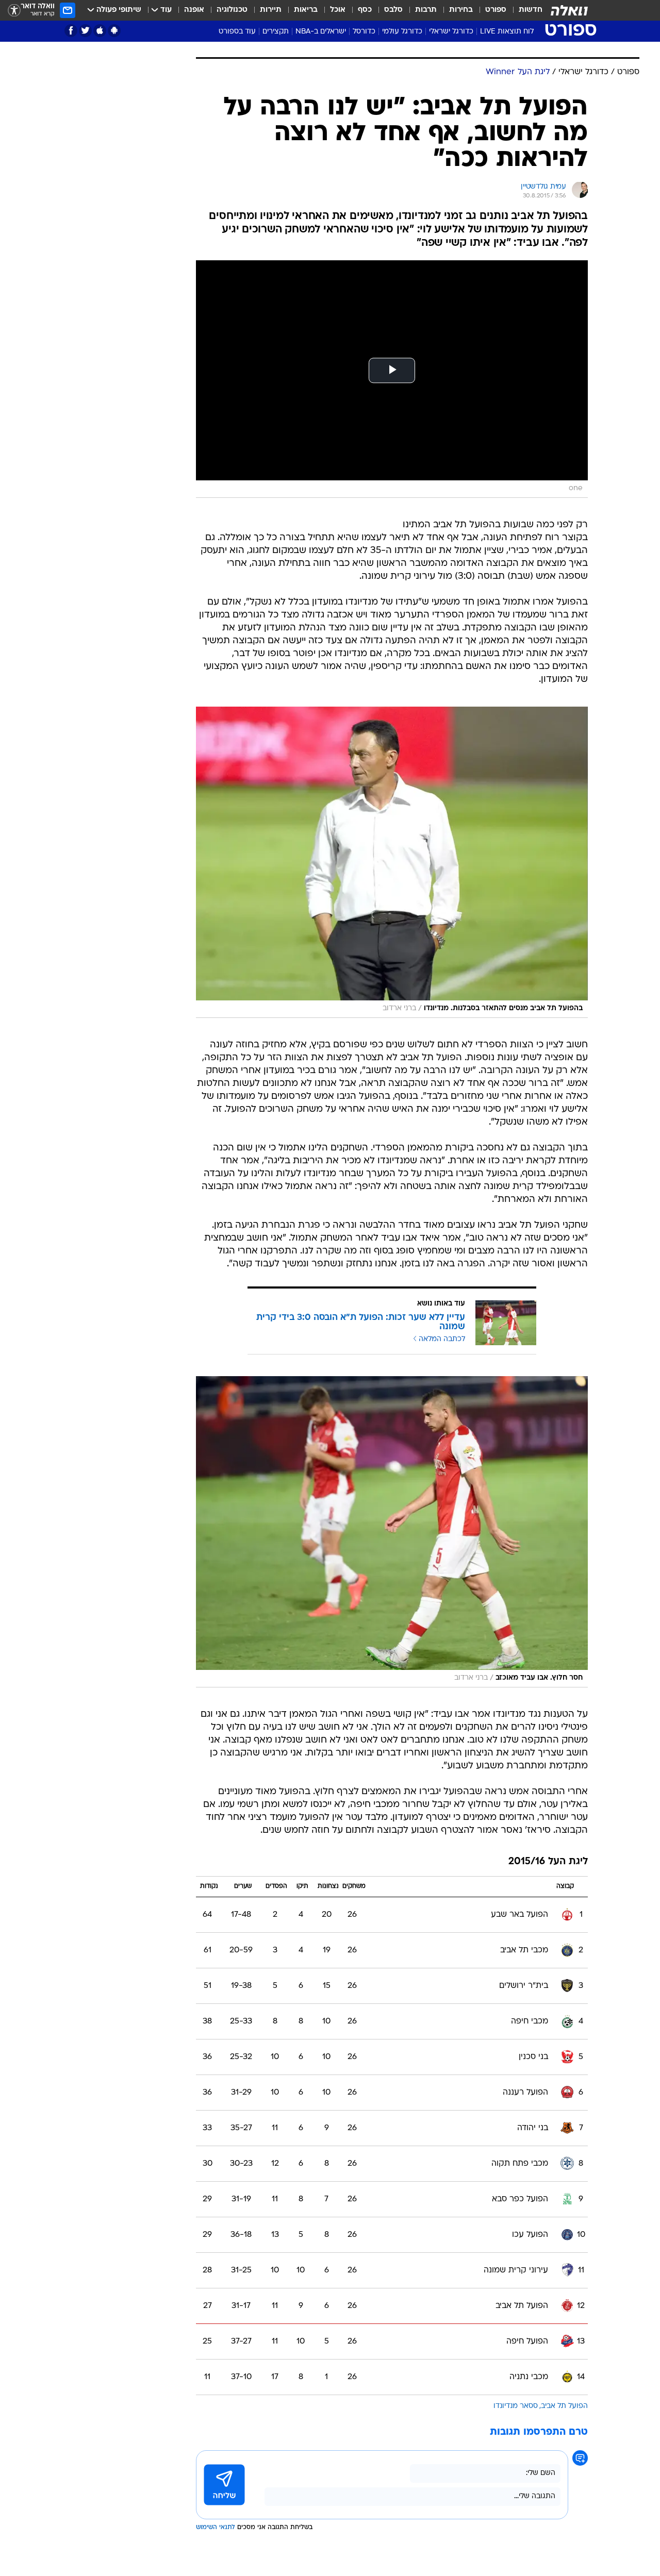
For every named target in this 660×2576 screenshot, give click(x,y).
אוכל (338, 10)
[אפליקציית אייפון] (100, 31)
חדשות (531, 10)
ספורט (496, 10)
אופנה (194, 10)
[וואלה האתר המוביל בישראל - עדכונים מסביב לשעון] (569, 10)
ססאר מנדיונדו (516, 2406)
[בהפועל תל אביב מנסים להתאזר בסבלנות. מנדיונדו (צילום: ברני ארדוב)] (392, 862)
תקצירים (276, 32)
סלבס (393, 10)
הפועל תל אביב (564, 2406)
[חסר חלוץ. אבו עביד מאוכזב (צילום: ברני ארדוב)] (392, 1532)
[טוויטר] (85, 31)
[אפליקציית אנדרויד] (114, 31)
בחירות (461, 10)
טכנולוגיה (232, 10)
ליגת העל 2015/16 (548, 1862)
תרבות (426, 10)
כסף (365, 10)
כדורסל (364, 32)
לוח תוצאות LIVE (507, 32)
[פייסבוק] (71, 31)
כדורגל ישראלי (451, 32)
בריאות (306, 10)
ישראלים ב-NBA (321, 32)
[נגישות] (14, 11)
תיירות (271, 10)
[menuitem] (524, 10)
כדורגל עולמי (402, 32)
